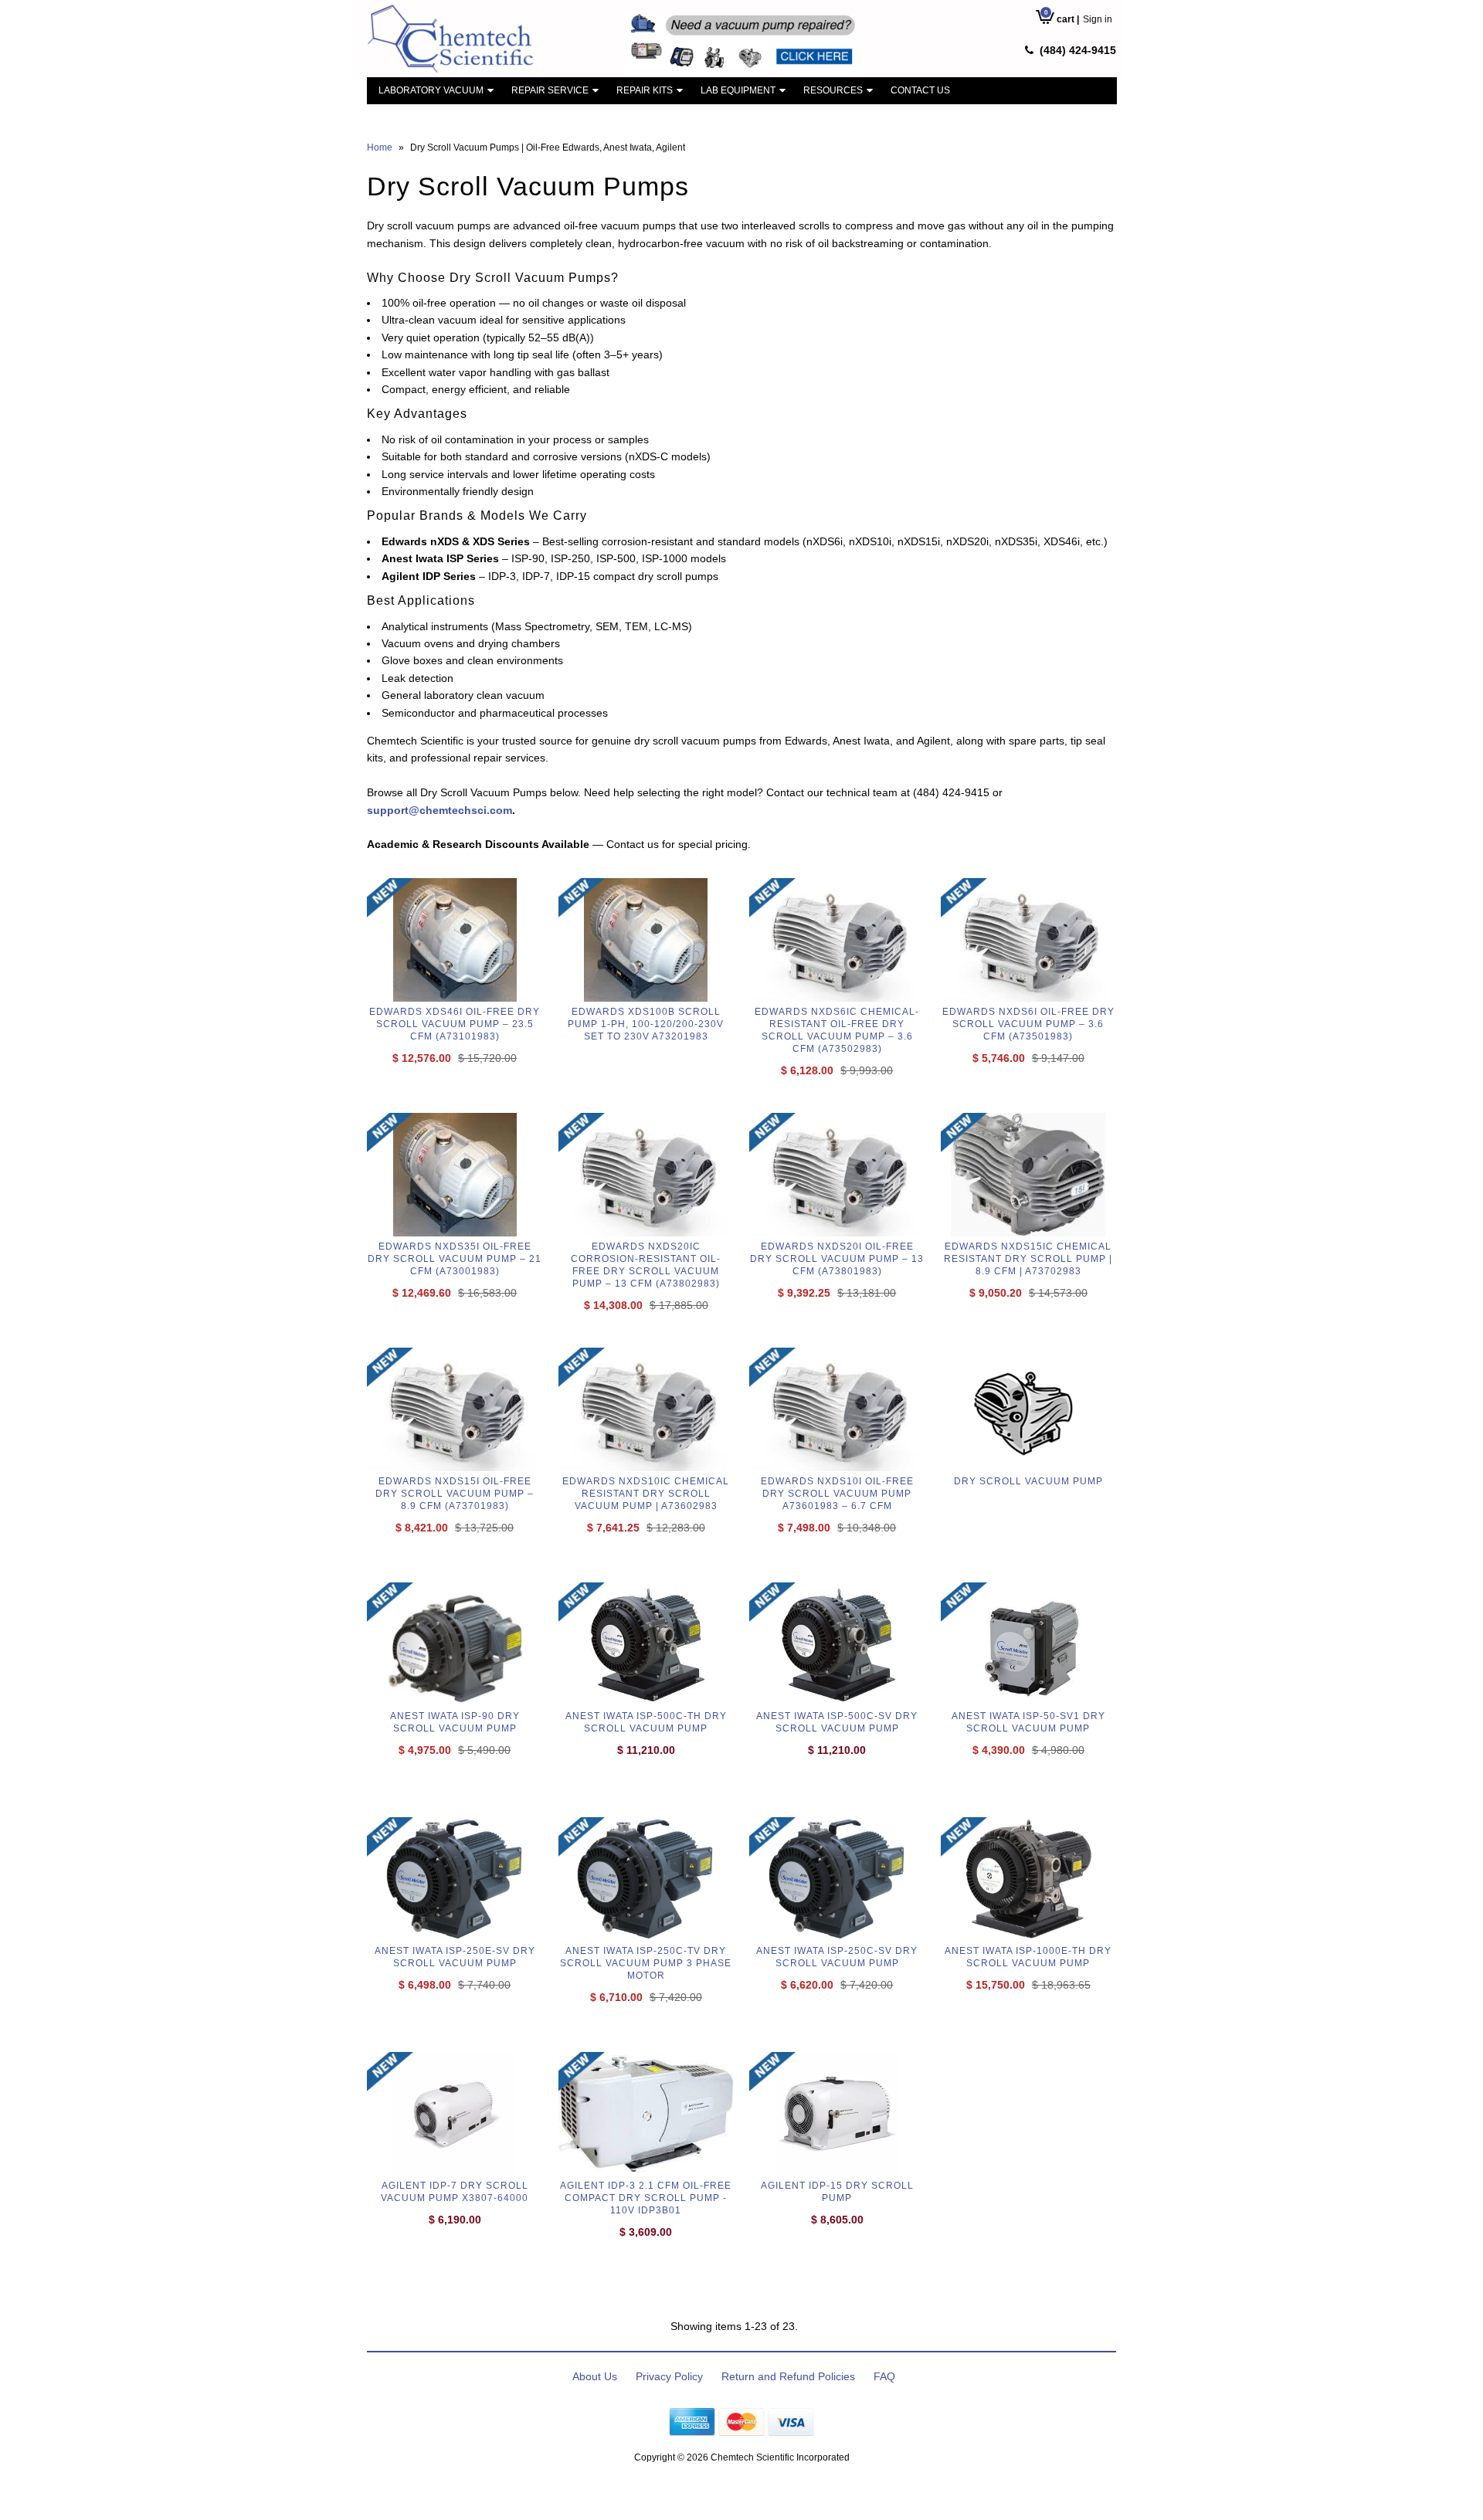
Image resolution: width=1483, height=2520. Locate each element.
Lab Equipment (738, 90)
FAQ (884, 2376)
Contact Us (920, 90)
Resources (833, 90)
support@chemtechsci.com (439, 810)
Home (380, 148)
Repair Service (550, 90)
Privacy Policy (669, 2376)
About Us (595, 2376)
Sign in (1098, 19)
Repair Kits (645, 90)
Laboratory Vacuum (431, 90)
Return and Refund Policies (788, 2376)
